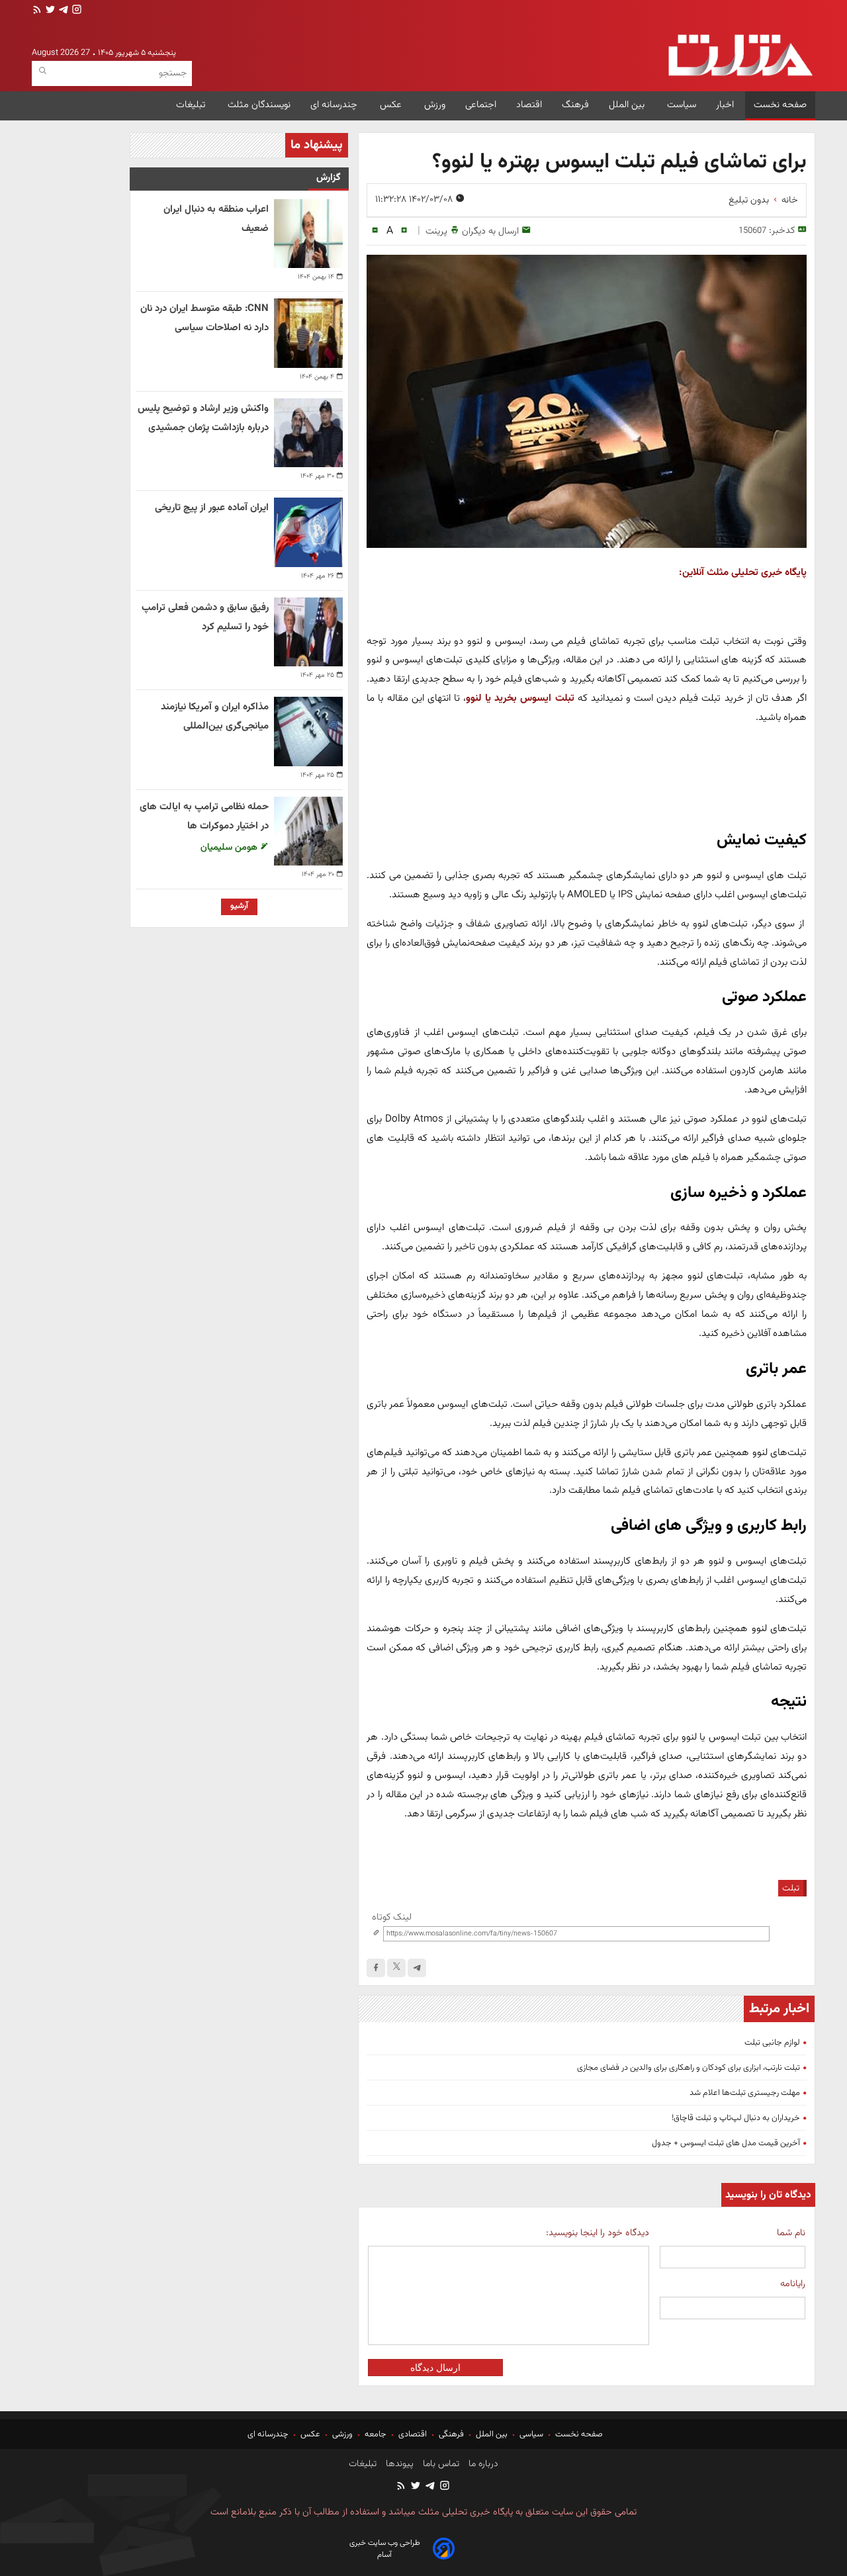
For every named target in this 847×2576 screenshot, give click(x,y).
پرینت (436, 231)
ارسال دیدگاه (435, 2368)
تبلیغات (192, 105)
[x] (396, 1968)
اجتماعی (481, 105)
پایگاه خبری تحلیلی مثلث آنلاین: (743, 572)
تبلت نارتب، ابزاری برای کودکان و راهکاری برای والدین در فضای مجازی (689, 2068)
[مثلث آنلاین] (740, 55)
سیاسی (531, 2434)
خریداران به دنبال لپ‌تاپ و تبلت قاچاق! (736, 2118)
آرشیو (239, 906)
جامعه (376, 2434)
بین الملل (628, 105)
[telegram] (62, 11)
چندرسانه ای (335, 105)
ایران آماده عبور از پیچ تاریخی (212, 508)
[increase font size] (404, 231)
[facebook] (376, 1968)
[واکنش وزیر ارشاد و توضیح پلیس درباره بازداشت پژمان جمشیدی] (308, 433)
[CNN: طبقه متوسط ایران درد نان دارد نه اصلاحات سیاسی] (308, 333)
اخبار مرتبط (779, 2009)
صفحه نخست (780, 105)
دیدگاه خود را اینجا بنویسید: (597, 2233)
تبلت (791, 1888)
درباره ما (482, 2464)
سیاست (682, 105)
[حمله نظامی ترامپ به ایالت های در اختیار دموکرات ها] (308, 831)
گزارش (329, 178)
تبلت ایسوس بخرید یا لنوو (520, 698)
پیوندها (398, 2464)
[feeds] (37, 11)
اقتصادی (413, 2434)
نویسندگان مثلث (259, 105)
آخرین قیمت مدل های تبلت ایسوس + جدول (726, 2143)
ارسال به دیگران (490, 231)
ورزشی (342, 2434)
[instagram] (75, 11)
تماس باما (440, 2464)
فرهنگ (575, 105)
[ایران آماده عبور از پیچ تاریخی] (308, 532)
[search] (43, 71)
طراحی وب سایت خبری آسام (385, 2549)
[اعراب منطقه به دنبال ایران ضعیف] (308, 234)
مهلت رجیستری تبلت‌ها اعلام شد (745, 2093)
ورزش (435, 105)
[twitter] (49, 11)
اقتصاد (529, 105)
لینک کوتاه (392, 1917)
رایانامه (793, 2284)
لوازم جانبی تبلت (772, 2043)
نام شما (791, 2233)
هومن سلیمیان (230, 847)
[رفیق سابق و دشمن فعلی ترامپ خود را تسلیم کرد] (308, 632)
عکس (392, 105)
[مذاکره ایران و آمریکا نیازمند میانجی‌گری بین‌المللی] (308, 731)
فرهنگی (451, 2434)
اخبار (725, 105)
